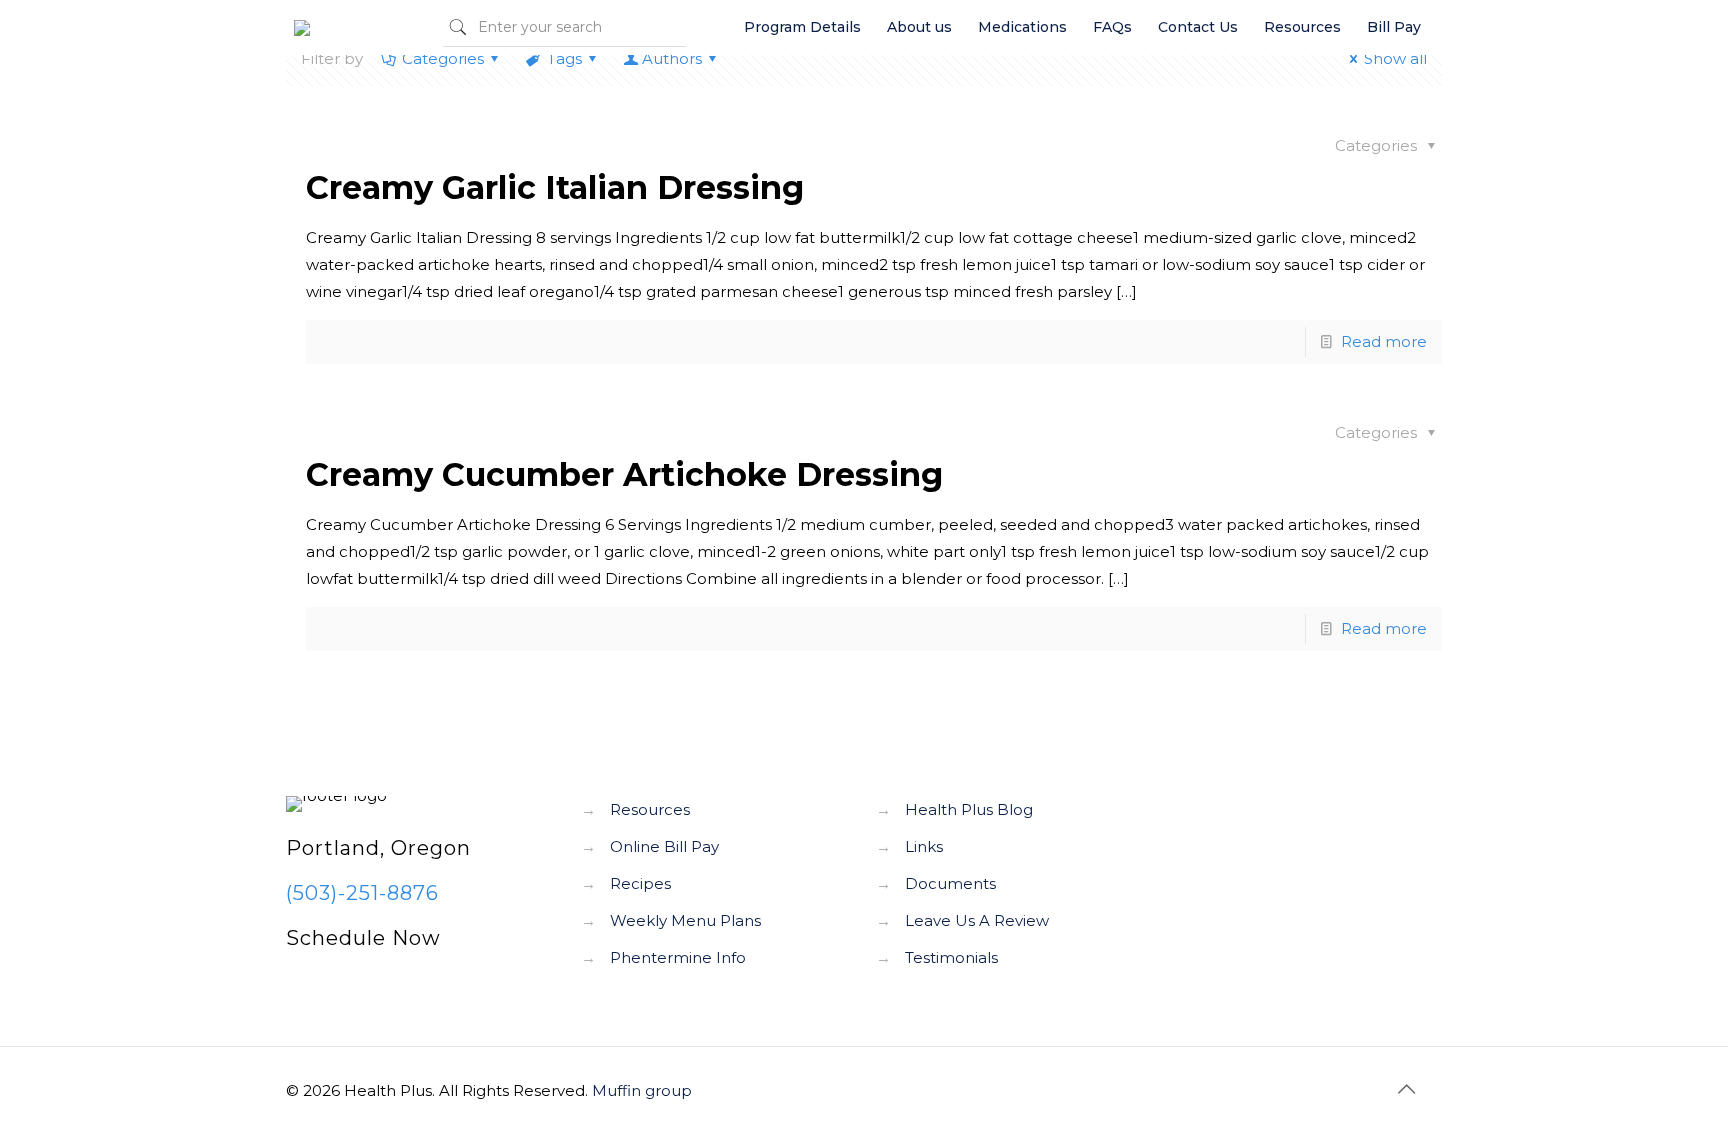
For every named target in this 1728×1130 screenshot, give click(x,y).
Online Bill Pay (664, 846)
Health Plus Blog (969, 809)
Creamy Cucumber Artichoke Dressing (624, 474)
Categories (443, 58)
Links (924, 846)
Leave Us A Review (977, 920)
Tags (564, 58)
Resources (650, 809)
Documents (950, 883)
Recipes (640, 883)
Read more (1384, 341)
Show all (1395, 58)
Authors (672, 58)
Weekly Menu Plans (685, 920)
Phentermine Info (678, 957)
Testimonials (951, 957)
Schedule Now (363, 938)
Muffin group (642, 1090)
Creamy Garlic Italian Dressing (555, 187)
